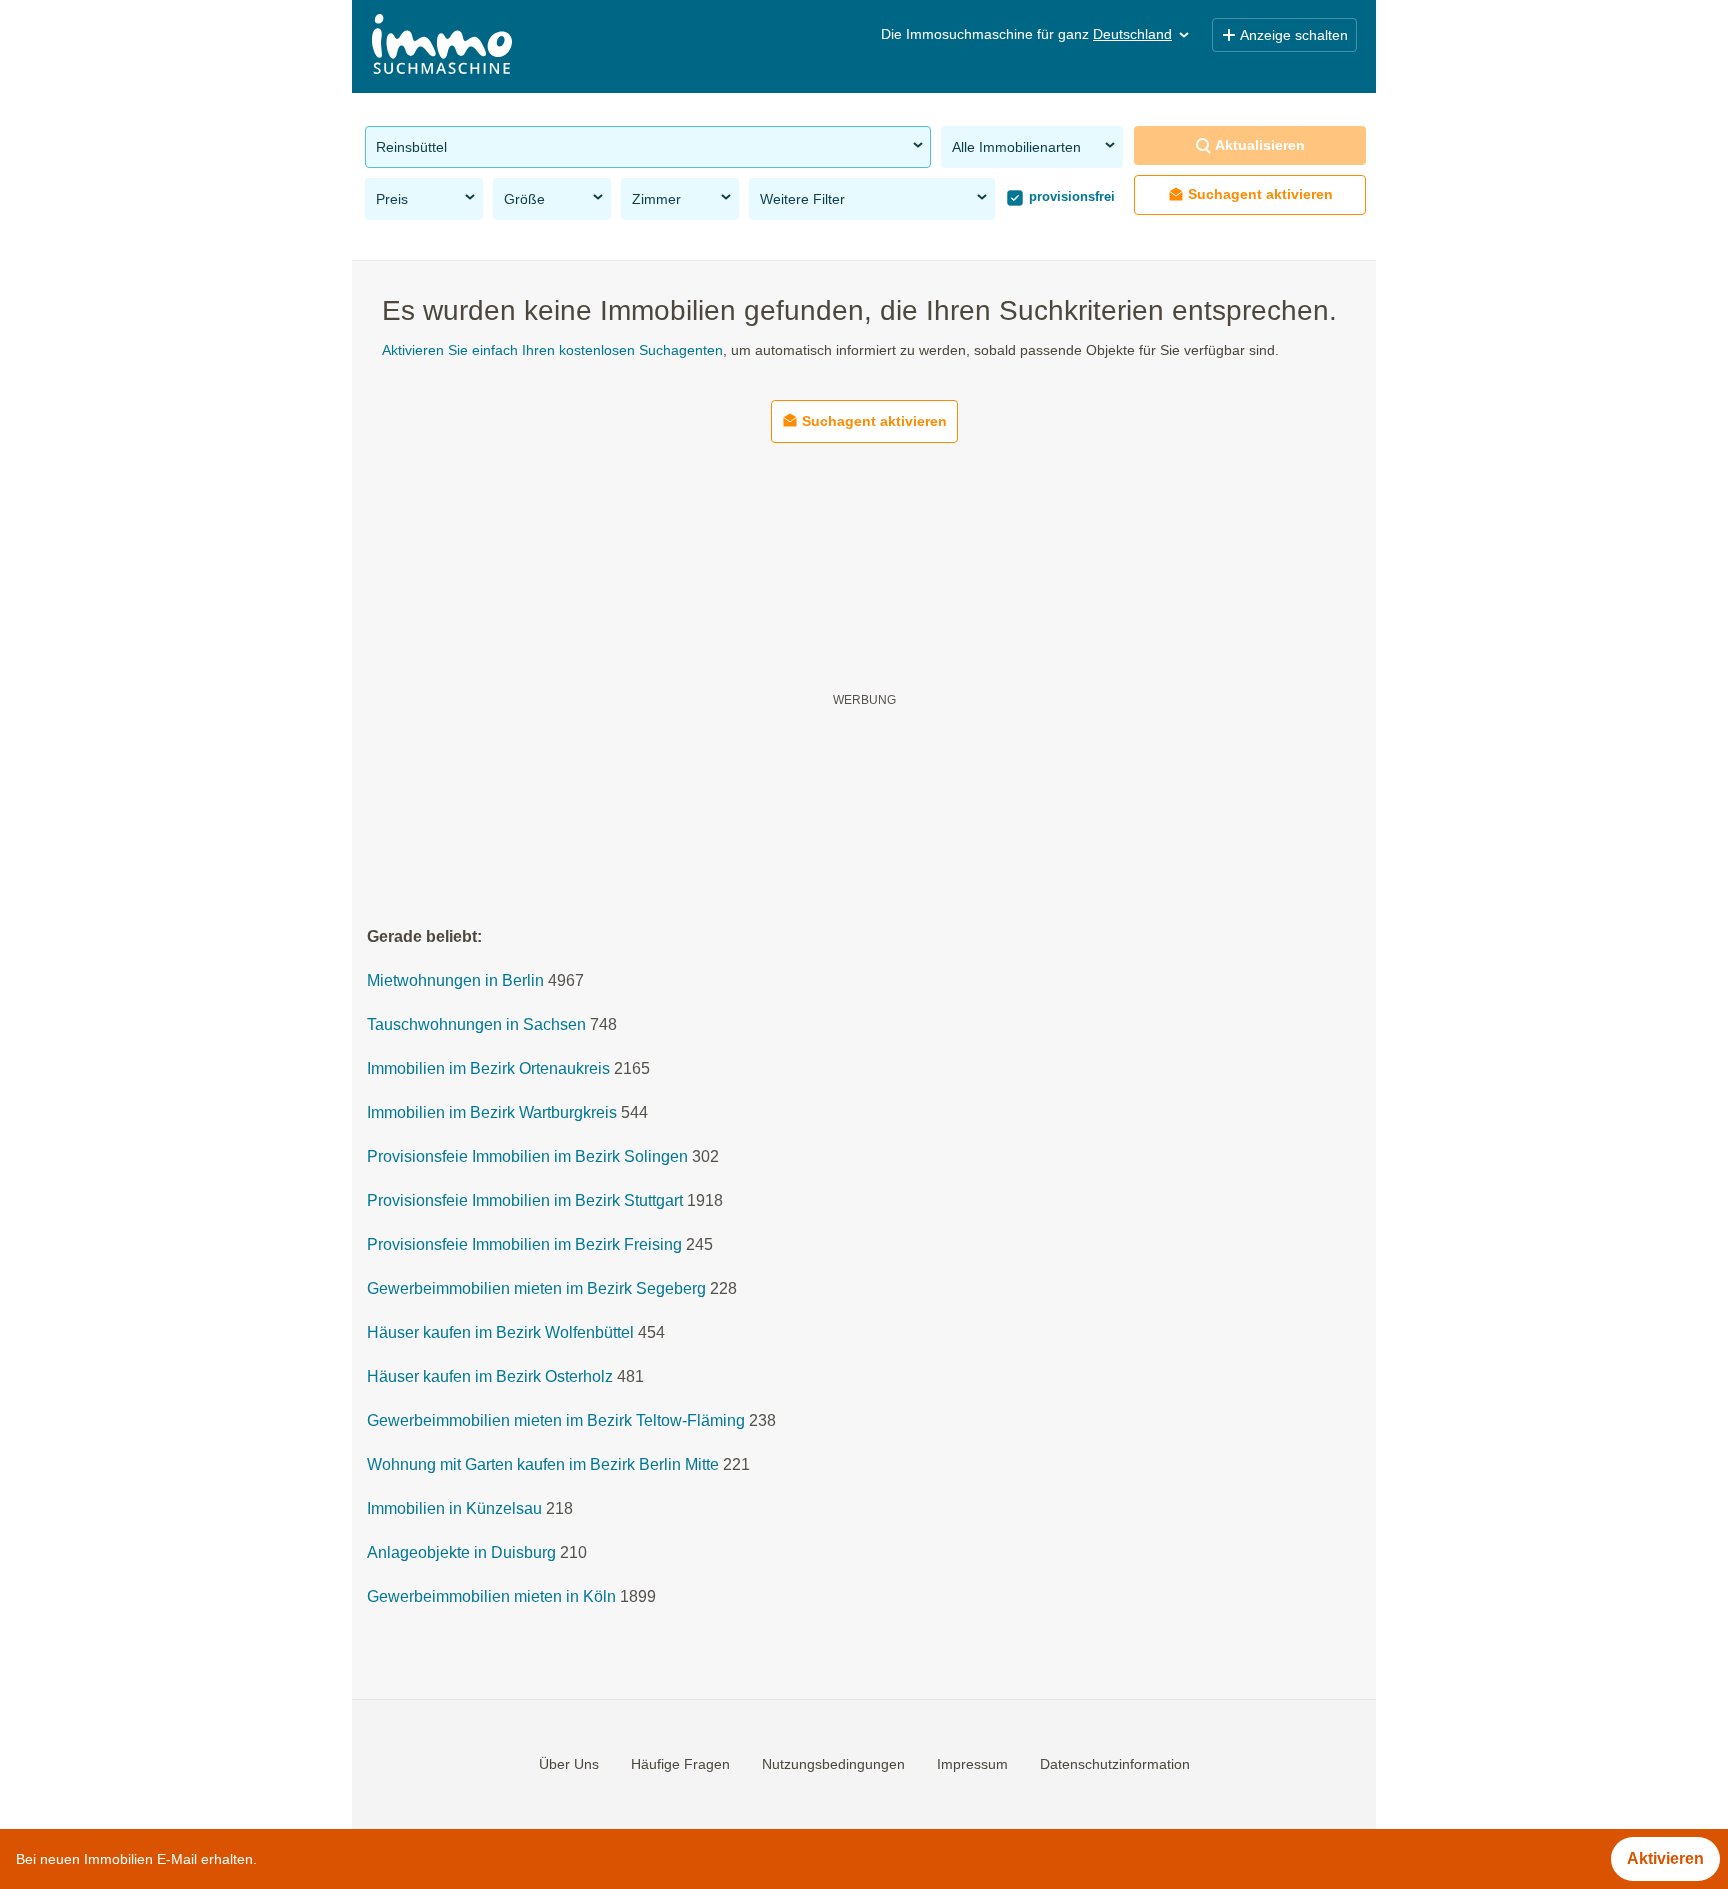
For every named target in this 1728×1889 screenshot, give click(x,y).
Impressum (972, 1764)
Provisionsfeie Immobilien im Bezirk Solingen (527, 1157)
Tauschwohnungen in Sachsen (476, 1025)
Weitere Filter (802, 199)
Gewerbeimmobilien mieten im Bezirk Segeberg (536, 1289)
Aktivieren (1665, 1858)
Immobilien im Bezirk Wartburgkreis (492, 1113)
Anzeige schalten (1294, 35)
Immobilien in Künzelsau (454, 1509)
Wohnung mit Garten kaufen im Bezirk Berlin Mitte (543, 1465)
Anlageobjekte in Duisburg (461, 1553)
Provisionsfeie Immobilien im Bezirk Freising (524, 1245)
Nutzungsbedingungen (833, 1764)
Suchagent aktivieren (1260, 194)
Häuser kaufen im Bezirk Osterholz (490, 1377)
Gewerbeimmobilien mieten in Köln (491, 1597)
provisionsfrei (1070, 196)
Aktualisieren (1260, 145)
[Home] (442, 46)
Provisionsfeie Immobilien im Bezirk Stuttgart (525, 1201)
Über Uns (569, 1764)
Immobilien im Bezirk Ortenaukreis (488, 1069)
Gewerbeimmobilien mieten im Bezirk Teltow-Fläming (556, 1421)
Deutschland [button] (1132, 34)
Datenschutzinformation (1115, 1764)
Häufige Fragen (680, 1764)
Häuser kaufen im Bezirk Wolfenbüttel (500, 1333)
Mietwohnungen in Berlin (455, 981)
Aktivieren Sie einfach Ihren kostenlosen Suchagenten (552, 350)
